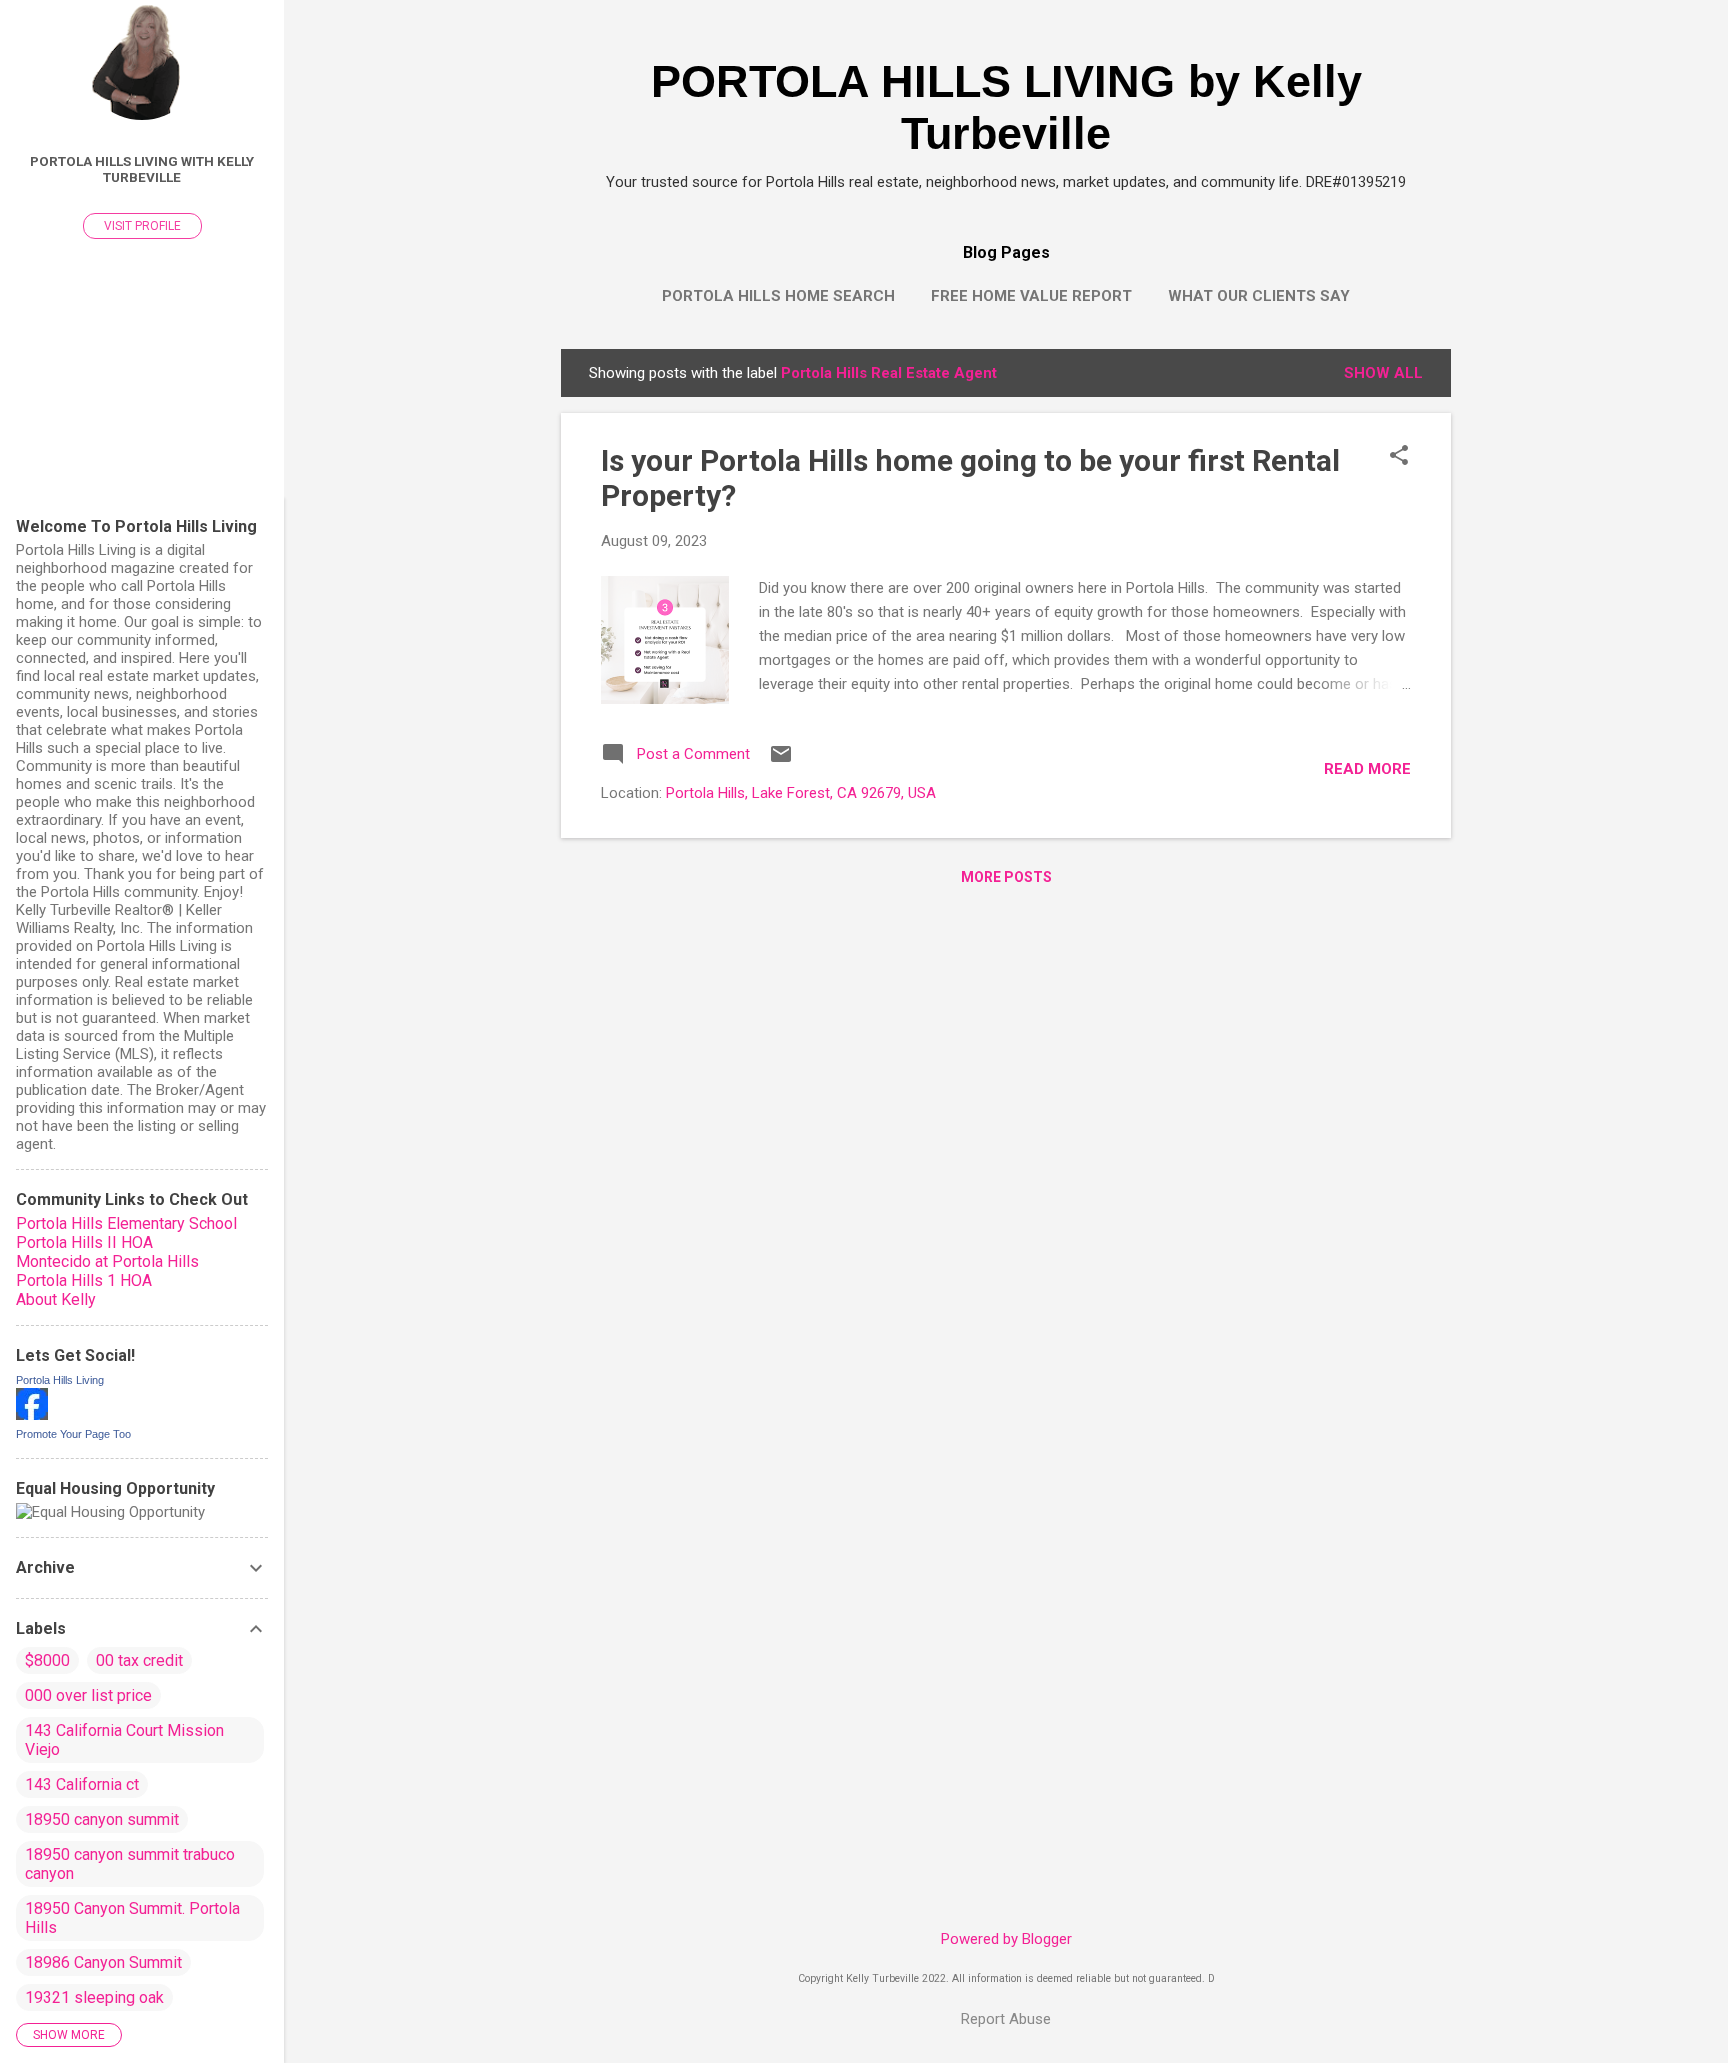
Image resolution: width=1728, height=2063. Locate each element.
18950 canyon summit (102, 1819)
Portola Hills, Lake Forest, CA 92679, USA (801, 793)
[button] (1399, 457)
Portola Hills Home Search (778, 296)
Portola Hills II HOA (84, 1242)
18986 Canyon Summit (103, 1962)
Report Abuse (1006, 2019)
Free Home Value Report (1031, 296)
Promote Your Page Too (73, 1434)
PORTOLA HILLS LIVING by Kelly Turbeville (1006, 107)
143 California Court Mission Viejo (124, 1740)
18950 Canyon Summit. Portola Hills (132, 1918)
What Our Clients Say (1259, 296)
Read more (1367, 769)
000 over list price (88, 1695)
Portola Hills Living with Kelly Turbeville (142, 169)
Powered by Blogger (1006, 1939)
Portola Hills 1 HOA (84, 1280)
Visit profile (142, 226)
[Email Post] (781, 761)
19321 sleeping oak (94, 1997)
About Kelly (56, 1299)
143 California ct (82, 1784)
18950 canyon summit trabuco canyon (130, 1864)
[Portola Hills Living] (32, 1415)
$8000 (47, 1660)
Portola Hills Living (60, 1380)
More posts (1006, 877)
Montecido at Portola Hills (107, 1261)
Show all (1383, 373)
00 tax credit (139, 1660)
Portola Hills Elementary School (126, 1223)
